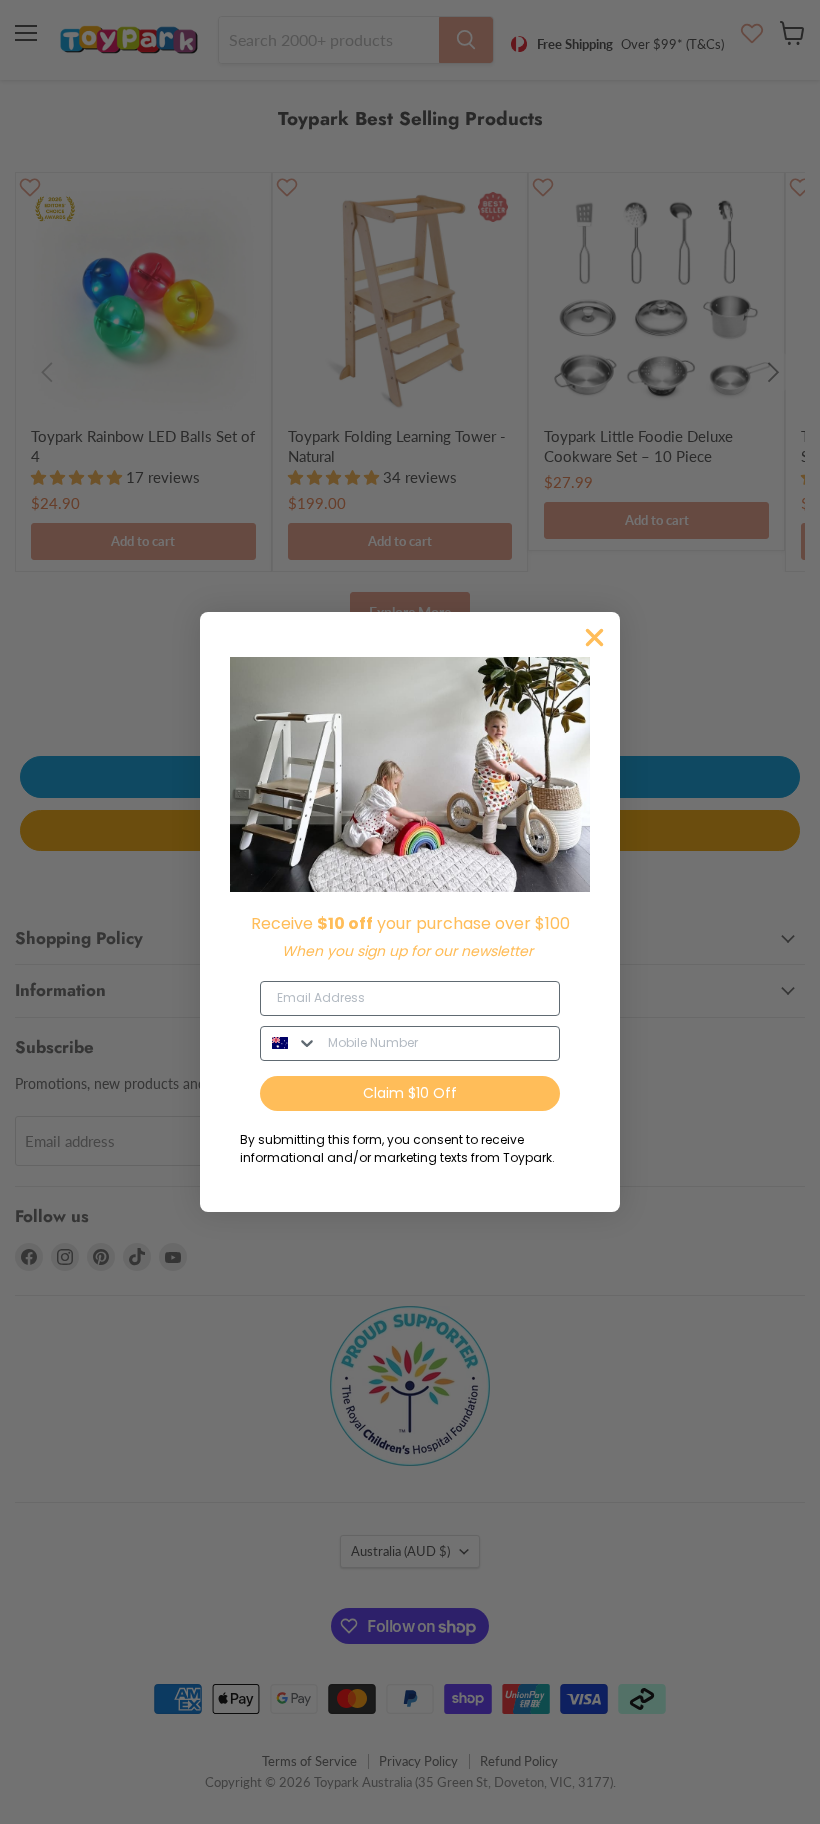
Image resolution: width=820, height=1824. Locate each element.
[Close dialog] (594, 637)
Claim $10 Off (410, 1093)
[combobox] (289, 1043)
